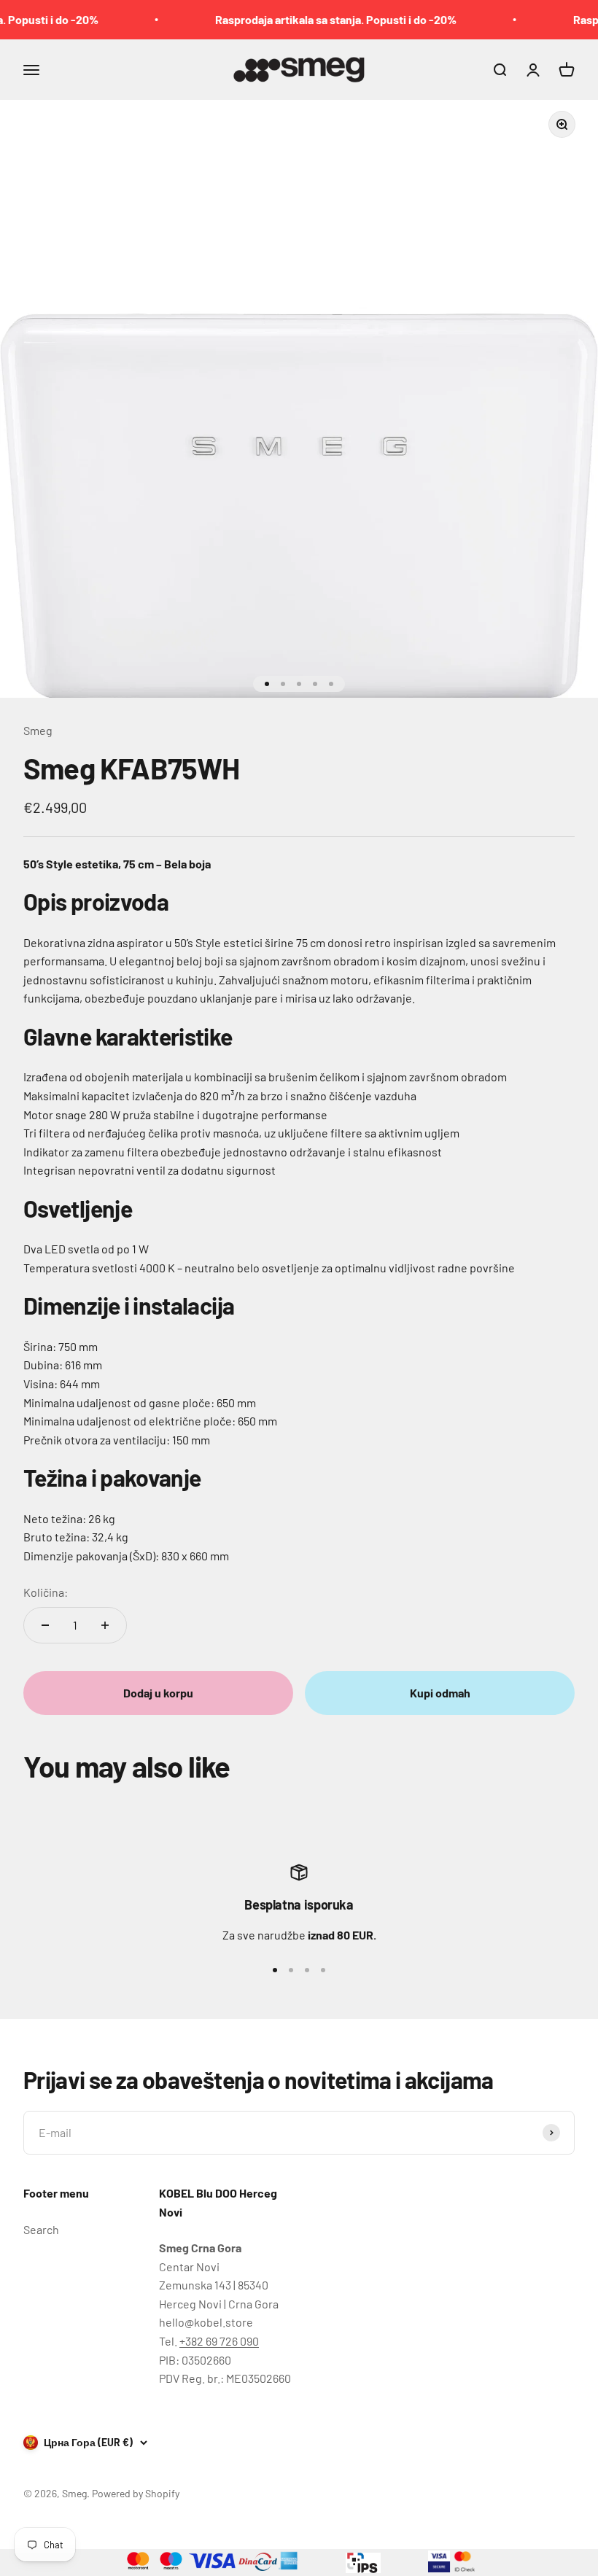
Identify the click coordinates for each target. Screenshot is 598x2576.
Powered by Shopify (136, 2493)
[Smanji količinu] (45, 1625)
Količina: (46, 1592)
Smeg (38, 730)
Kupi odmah (440, 1693)
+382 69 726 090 (219, 2341)
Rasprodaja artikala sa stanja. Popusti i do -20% (317, 19)
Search (41, 2229)
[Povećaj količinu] (105, 1625)
